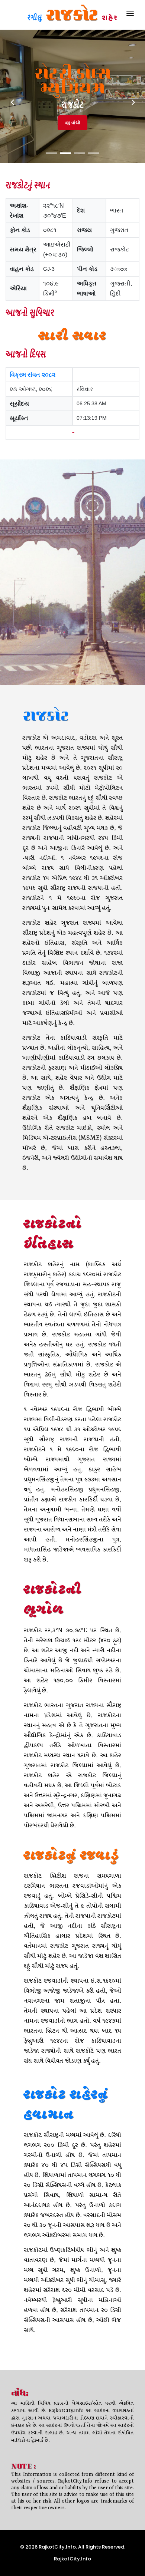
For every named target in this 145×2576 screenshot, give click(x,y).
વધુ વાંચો (73, 123)
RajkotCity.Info (72, 2559)
